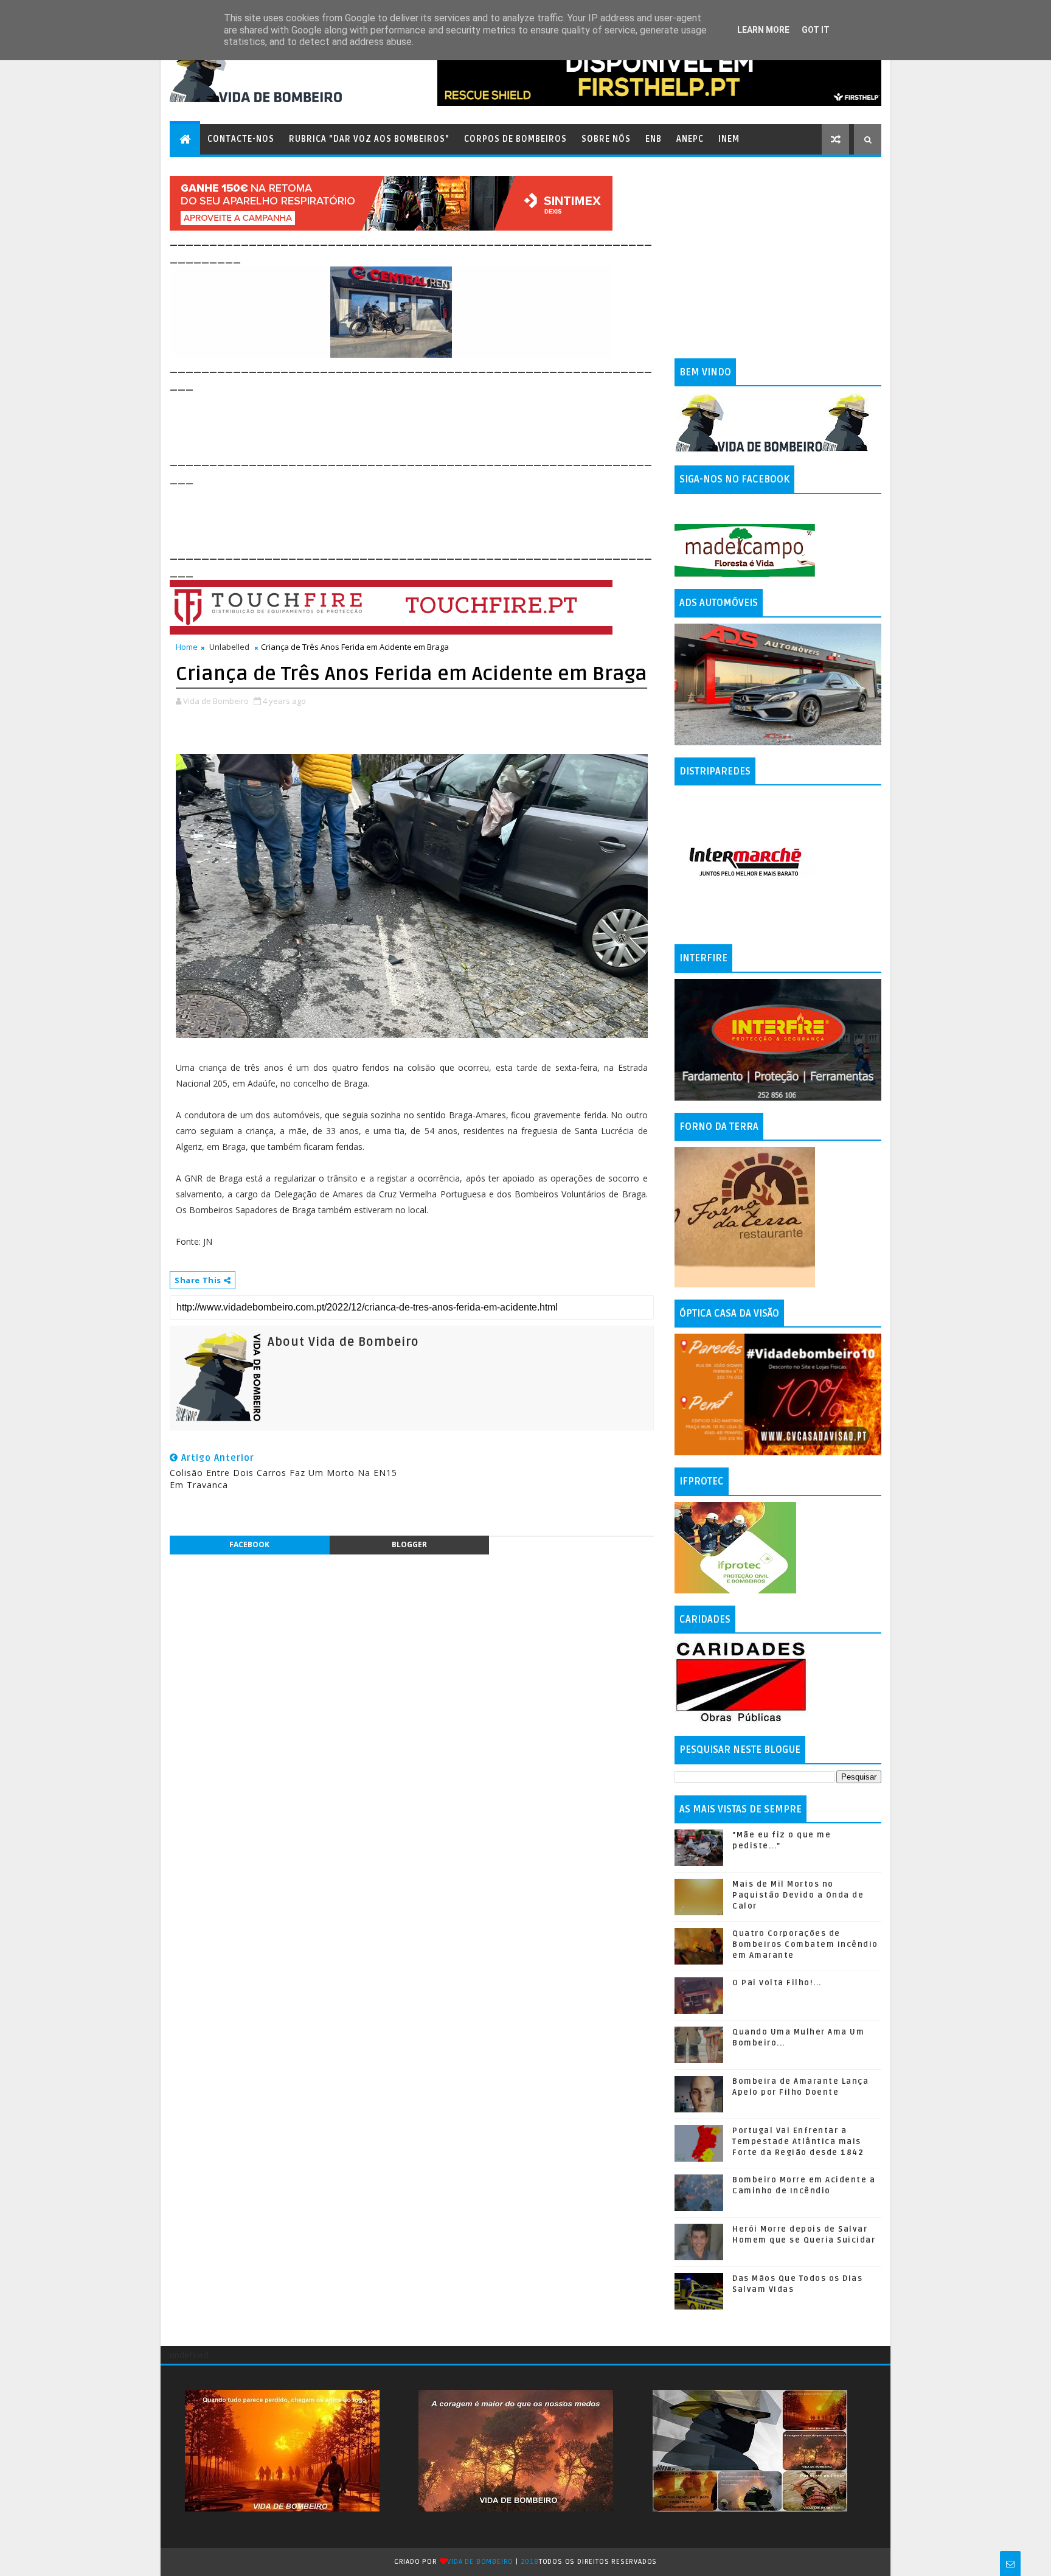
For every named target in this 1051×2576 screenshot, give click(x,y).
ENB (654, 139)
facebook (249, 1544)
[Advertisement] (391, 421)
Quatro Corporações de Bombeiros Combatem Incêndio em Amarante (805, 1944)
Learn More (763, 30)
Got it (816, 30)
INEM (729, 139)
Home (187, 647)
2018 (530, 2562)
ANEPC (690, 139)
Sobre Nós (606, 139)
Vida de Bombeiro (480, 2562)
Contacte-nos (241, 139)
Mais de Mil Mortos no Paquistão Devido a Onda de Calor (798, 1895)
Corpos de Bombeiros (515, 139)
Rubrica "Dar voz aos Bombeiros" (369, 139)
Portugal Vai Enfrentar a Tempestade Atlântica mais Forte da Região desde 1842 (798, 2142)
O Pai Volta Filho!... (777, 1983)
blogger (409, 1544)
